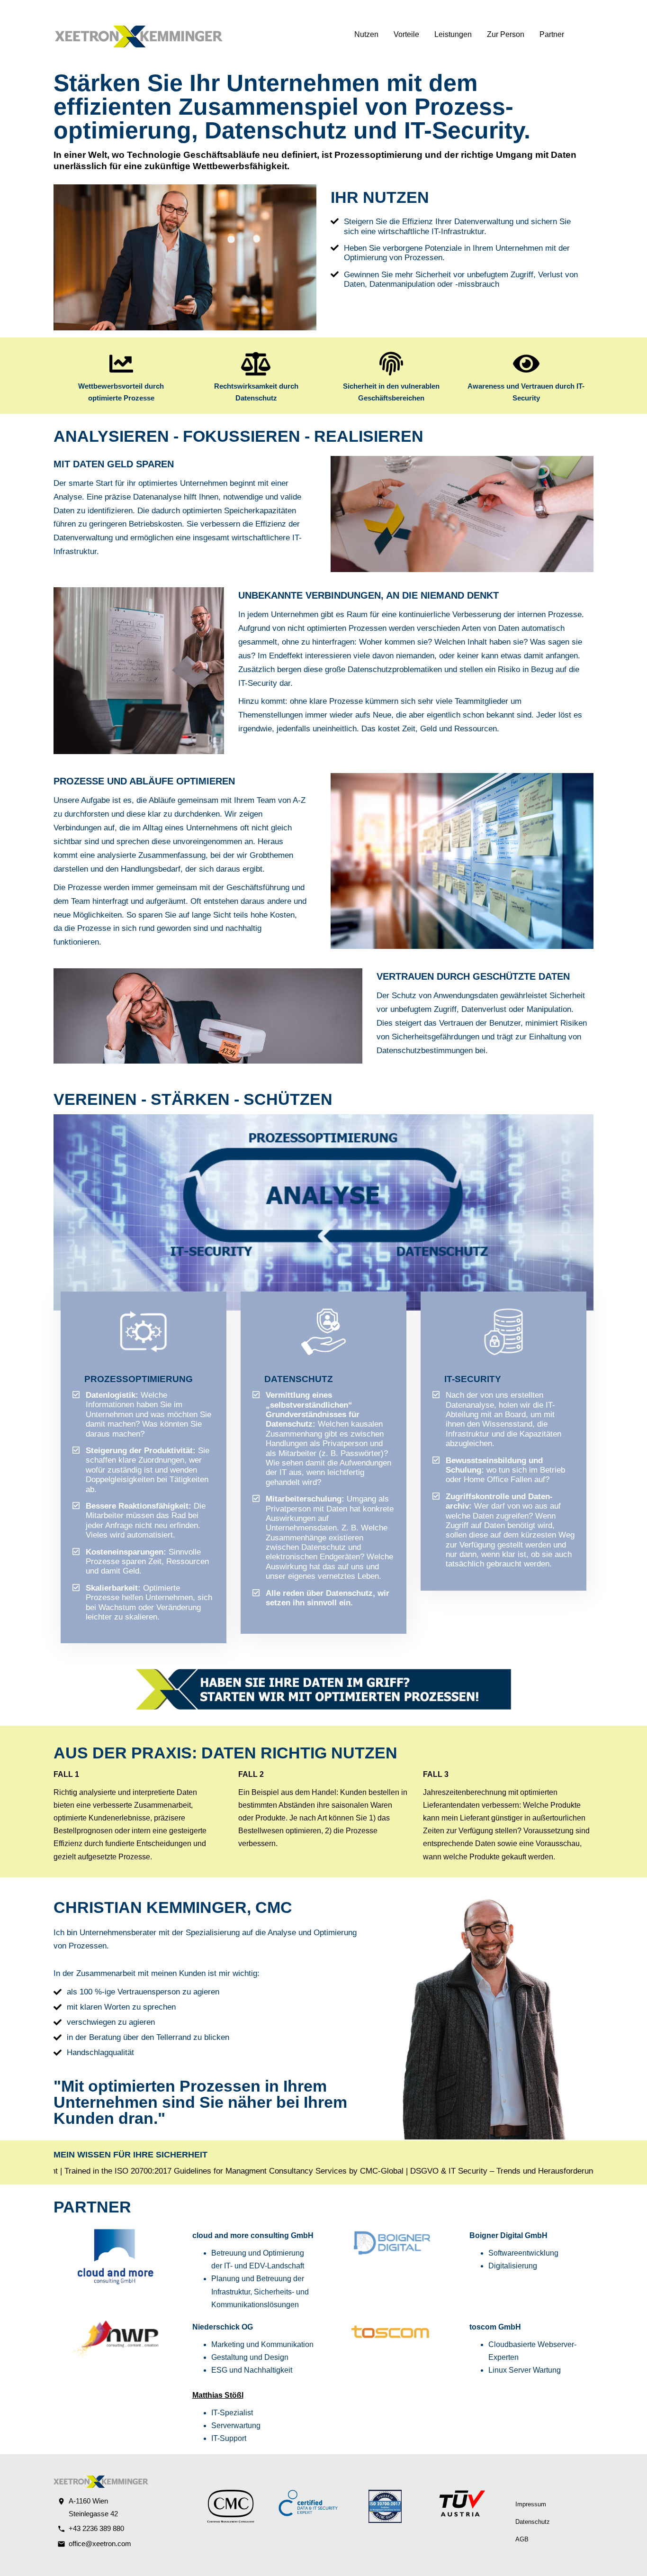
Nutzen (366, 34)
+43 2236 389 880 (96, 2528)
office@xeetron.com (100, 2544)
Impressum (531, 2504)
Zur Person (506, 34)
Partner (552, 34)
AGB (522, 2539)
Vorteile (406, 34)
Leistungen (453, 34)
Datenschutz (533, 2522)
